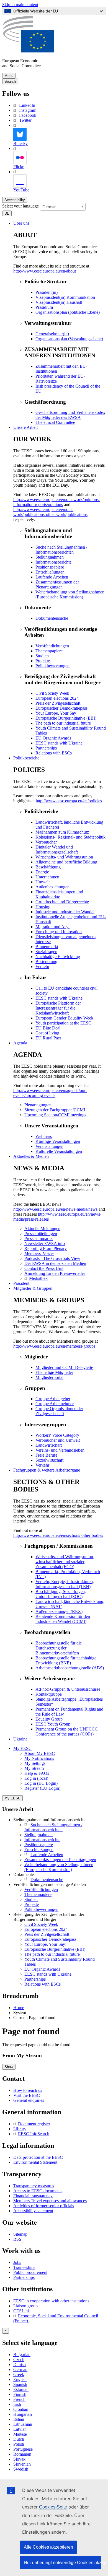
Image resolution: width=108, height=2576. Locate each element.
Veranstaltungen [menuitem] (49, 1146)
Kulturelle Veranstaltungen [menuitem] (59, 1151)
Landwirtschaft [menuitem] (49, 1445)
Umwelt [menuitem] (43, 882)
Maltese (20, 2434)
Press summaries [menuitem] (39, 1238)
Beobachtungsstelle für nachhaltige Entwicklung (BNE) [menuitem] (66, 1660)
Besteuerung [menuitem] (46, 962)
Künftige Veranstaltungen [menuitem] (58, 1141)
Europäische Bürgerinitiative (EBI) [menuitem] (66, 718)
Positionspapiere (39, 1845)
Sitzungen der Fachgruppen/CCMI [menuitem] (55, 1110)
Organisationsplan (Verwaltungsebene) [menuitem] (69, 339)
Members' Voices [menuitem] (39, 1253)
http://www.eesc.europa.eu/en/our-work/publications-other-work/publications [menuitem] (50, 512)
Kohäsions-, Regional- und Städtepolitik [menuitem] (70, 837)
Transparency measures (34, 2186)
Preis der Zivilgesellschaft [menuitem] (58, 703)
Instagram (28, 110)
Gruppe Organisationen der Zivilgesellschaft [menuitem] (59, 1411)
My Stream (34, 1768)
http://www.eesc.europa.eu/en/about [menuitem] (45, 271)
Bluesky (20, 143)
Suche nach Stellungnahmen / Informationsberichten (53, 1827)
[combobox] (63, 207)
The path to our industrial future (52, 1954)
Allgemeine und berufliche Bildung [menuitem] (66, 862)
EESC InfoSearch (34, 2134)
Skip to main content (20, 5)
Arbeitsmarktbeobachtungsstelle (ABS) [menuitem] (70, 1668)
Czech (19, 2360)
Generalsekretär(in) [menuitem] (52, 334)
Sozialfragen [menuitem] (46, 952)
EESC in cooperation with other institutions (51, 2301)
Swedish (21, 2469)
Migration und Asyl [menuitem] (52, 927)
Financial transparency (33, 2196)
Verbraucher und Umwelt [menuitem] (58, 1440)
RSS (17, 2239)
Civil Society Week (41, 1924)
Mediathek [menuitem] (38, 1278)
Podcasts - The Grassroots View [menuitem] (52, 1258)
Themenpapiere (38, 1894)
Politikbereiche (26, 758)
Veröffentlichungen (41, 1889)
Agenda (20, 1043)
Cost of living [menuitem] (47, 1033)
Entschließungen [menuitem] (50, 572)
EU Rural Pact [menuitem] (48, 1038)
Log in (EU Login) (41, 1783)
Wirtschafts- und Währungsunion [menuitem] (64, 857)
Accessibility (15, 200)
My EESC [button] (22, 1748)
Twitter (25, 120)
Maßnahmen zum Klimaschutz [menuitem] (62, 832)
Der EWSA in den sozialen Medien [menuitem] (55, 1263)
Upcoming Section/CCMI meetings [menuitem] (55, 1115)
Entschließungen (39, 1850)
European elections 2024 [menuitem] (57, 698)
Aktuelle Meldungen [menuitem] (42, 1229)
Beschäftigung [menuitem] (48, 867)
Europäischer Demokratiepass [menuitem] (61, 708)
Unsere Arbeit (25, 427)
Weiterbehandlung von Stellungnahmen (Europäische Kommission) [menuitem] (70, 594)
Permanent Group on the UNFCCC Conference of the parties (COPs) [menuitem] (67, 1731)
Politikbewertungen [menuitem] (52, 666)
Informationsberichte (42, 1840)
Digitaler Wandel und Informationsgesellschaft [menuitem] (57, 849)
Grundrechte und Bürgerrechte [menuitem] (62, 902)
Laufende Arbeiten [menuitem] (52, 577)
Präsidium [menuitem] (44, 307)
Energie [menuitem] (42, 872)
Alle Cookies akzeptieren (48, 2547)
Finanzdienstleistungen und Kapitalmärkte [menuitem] (59, 894)
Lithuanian (23, 2424)
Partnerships (35, 1979)
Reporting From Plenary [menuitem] (46, 1248)
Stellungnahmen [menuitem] (50, 557)
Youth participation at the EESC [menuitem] (63, 1023)
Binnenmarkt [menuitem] (47, 947)
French (19, 2399)
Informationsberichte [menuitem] (53, 562)
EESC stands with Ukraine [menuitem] (59, 743)
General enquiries (29, 2100)
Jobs (17, 2262)
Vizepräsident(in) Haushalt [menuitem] (59, 302)
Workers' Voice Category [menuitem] (57, 1435)
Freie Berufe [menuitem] (46, 1455)
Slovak (19, 2459)
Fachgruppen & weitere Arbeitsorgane (47, 1470)
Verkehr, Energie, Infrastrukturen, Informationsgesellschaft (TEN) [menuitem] (65, 1584)
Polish (19, 2444)
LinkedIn (27, 105)
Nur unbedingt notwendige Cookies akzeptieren (63, 2563)
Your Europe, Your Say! (45, 1944)
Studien (31, 1899)
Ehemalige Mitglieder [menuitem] (54, 1372)
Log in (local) (36, 1778)
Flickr (18, 167)
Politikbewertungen (41, 1909)
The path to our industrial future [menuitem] (63, 723)
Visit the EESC (27, 2095)
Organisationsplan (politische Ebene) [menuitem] (68, 312)
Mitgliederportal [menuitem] (49, 1377)
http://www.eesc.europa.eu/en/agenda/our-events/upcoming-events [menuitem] (50, 1093)
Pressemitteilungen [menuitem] (41, 1233)
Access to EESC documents (38, 2191)
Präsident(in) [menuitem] (47, 292)
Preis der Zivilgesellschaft (47, 1934)
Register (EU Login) (42, 1788)
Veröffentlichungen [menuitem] (52, 646)
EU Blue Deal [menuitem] (48, 1028)
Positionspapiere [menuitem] (50, 567)
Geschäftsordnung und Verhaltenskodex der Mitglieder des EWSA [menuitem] (70, 415)
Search (10, 81)
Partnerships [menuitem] (46, 748)
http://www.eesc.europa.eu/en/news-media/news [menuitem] (55, 1209)
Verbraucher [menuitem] (46, 842)
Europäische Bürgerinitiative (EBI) (55, 1949)
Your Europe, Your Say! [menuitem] (56, 713)
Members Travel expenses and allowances (50, 2201)
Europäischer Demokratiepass (50, 1939)
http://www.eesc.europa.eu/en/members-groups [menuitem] (54, 1346)
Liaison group (25, 2306)
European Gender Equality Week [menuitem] (64, 1018)
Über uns (21, 223)
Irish (17, 2404)
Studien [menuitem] (42, 656)
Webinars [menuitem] (44, 1136)
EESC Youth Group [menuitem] (53, 1724)
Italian (19, 2419)
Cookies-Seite (53, 2507)
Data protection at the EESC (38, 2157)
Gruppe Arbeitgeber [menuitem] (53, 1399)
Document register (34, 2124)
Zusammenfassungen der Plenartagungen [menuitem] (57, 584)
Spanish (20, 2384)
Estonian (21, 2389)
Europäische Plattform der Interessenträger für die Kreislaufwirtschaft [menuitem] (58, 1008)
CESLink (22, 2311)
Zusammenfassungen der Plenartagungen (60, 1860)
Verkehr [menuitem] (42, 967)
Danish (20, 2364)
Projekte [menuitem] (43, 661)
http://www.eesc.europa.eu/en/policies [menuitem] (69, 801)
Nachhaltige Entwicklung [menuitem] (58, 957)
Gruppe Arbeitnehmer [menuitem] (55, 1404)
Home (19, 2008)
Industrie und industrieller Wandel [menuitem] (65, 912)
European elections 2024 (46, 1929)
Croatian (21, 2409)
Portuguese (23, 2449)
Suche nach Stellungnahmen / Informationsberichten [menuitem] (61, 550)
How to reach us (28, 2090)
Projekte (32, 1904)
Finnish (20, 2394)
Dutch (19, 2439)
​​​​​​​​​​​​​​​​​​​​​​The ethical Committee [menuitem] (55, 422)
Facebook (28, 115)
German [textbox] (49, 207)
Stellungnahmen (38, 1835)
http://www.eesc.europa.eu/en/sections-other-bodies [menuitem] (58, 1535)
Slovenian (22, 2464)
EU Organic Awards (42, 1969)
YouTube (21, 190)
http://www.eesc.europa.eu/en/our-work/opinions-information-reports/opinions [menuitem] (57, 502)
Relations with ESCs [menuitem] (54, 753)
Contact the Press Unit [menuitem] (44, 1268)
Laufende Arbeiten (47, 1855)
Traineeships (24, 2267)
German (20, 2369)
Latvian (20, 2429)
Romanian (22, 2454)
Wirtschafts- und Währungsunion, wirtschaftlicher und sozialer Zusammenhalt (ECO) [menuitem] (65, 1562)
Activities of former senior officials (44, 2206)
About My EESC (40, 1753)
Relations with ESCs (43, 1984)
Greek (19, 2374)
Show (9, 2067)
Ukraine (20, 1739)
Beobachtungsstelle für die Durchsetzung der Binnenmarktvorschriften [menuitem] (59, 1648)
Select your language (20, 206)
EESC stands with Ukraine (48, 1974)
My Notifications (39, 1758)
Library (20, 2129)
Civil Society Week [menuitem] (52, 693)
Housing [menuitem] (43, 907)
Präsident (21, 1283)
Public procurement (30, 2272)
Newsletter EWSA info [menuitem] (45, 1243)
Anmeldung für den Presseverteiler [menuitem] (55, 1273)
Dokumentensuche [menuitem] (52, 618)
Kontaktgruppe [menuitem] (49, 1694)
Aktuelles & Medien (31, 1156)
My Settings (35, 1763)
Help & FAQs (37, 1773)
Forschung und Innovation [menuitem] (59, 932)
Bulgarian (22, 2355)
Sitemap (20, 2234)
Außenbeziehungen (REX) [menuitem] (59, 1611)
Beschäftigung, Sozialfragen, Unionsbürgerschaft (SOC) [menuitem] (61, 1594)
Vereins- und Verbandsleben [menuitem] (60, 1450)
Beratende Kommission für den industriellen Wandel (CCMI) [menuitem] (63, 1619)
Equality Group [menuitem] (49, 1719)
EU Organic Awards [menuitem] (53, 738)
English (20, 2379)
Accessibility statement (33, 2211)
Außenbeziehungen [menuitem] (52, 887)
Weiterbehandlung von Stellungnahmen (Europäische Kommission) (59, 1867)
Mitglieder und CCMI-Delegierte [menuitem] (64, 1367)
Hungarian (23, 2414)
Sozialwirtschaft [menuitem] (49, 1460)
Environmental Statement (35, 2162)
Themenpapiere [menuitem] (49, 651)
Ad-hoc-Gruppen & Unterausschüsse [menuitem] (68, 1689)
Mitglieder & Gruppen (33, 1288)
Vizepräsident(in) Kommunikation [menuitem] (65, 297)
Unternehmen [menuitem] (47, 877)
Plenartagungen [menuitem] (38, 1105)
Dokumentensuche (47, 1880)
